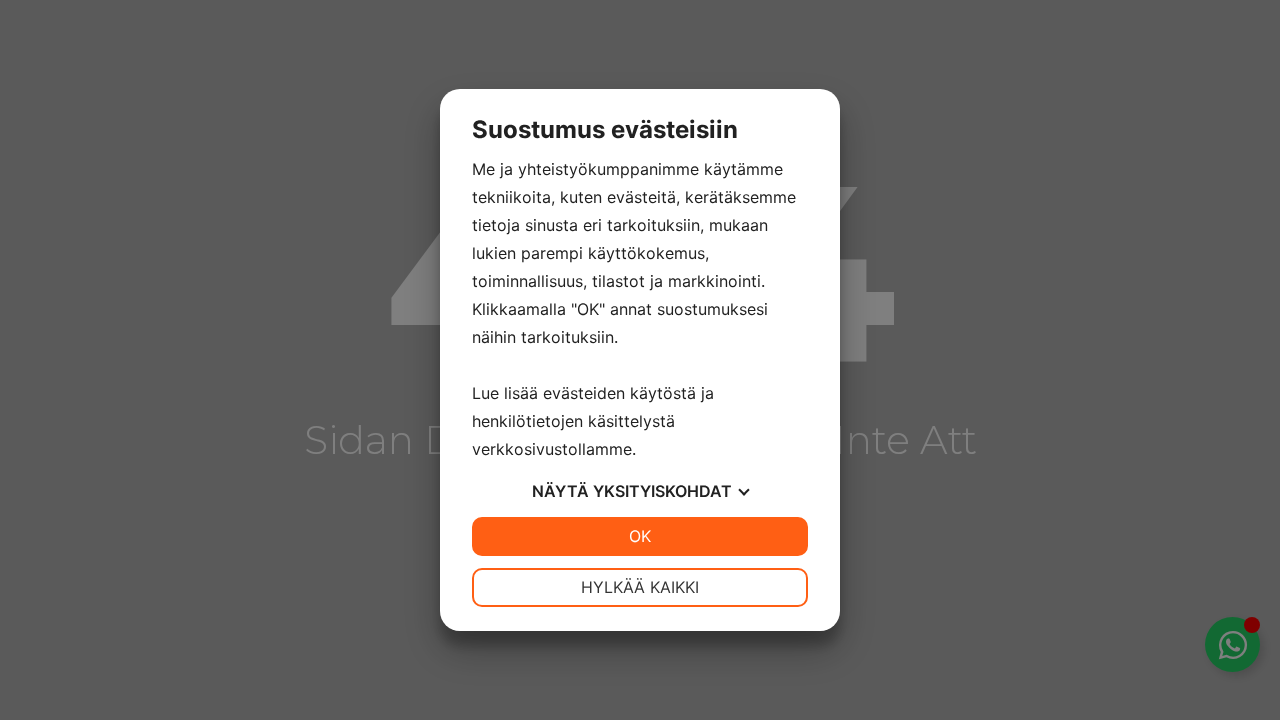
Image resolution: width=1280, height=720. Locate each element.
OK (640, 536)
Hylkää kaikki (640, 587)
